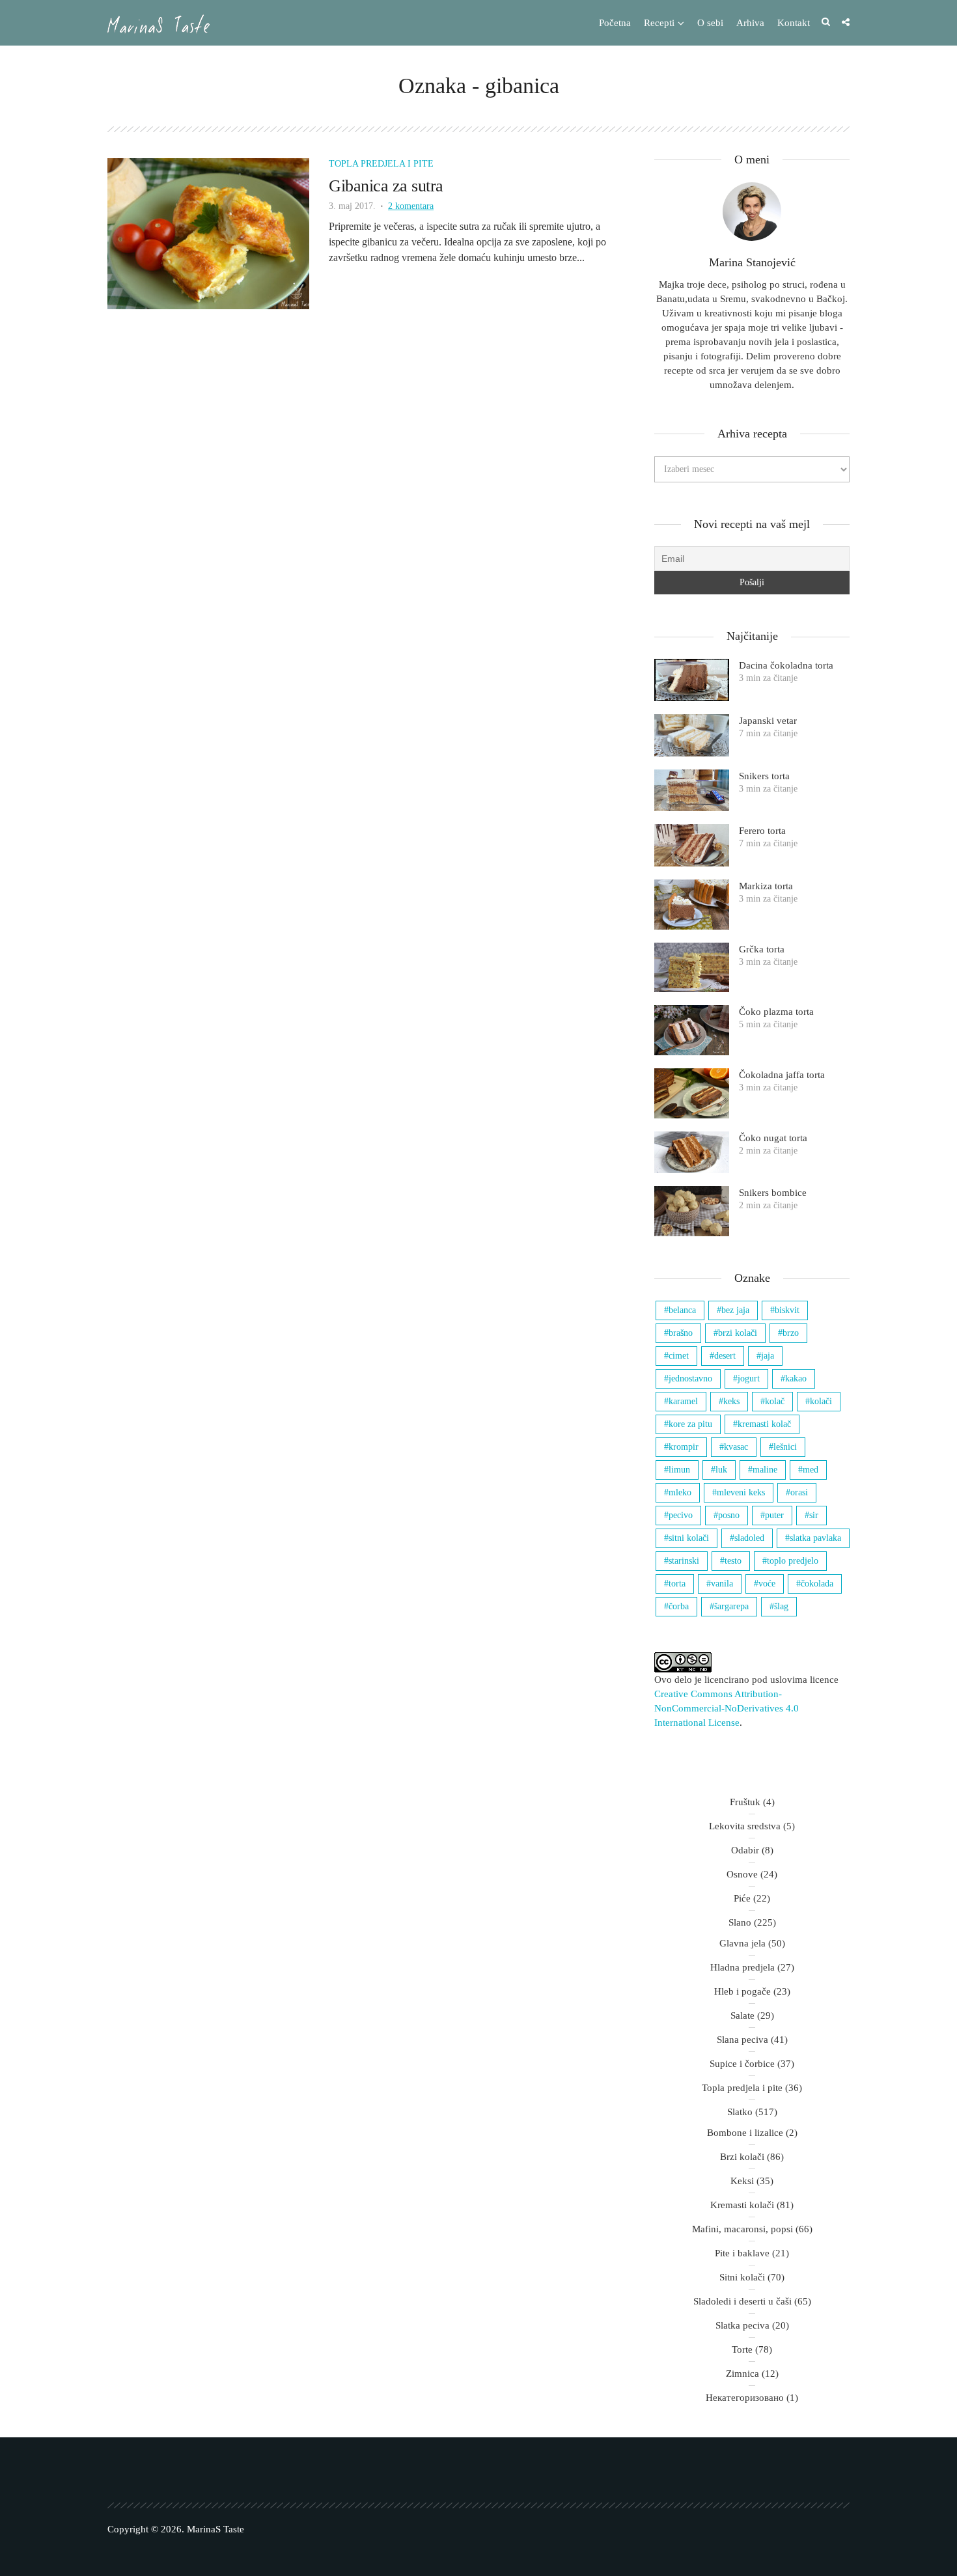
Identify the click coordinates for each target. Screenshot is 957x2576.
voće (767, 1584)
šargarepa (731, 1606)
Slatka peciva (742, 2325)
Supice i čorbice (742, 2064)
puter (774, 1515)
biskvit (787, 1310)
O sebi (710, 23)
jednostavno (690, 1378)
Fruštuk (745, 1802)
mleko (680, 1492)
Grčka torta (762, 949)
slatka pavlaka (815, 1538)
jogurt (749, 1378)
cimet (679, 1356)
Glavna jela (742, 1943)
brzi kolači (738, 1333)
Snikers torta (764, 776)
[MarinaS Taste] (159, 24)
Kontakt (794, 23)
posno (729, 1515)
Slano (740, 1922)
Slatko (740, 2112)
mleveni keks (741, 1492)
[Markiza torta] (692, 905)
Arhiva (750, 23)
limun (679, 1470)
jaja (768, 1356)
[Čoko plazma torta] (692, 1030)
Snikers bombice (773, 1193)
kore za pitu (690, 1424)
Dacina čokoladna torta (786, 665)
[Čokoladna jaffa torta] (692, 1093)
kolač (775, 1401)
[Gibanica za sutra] (208, 233)
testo (733, 1561)
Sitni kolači (742, 2277)
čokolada (817, 1584)
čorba (679, 1606)
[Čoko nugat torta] (692, 1153)
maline (765, 1470)
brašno (681, 1333)
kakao (796, 1378)
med (811, 1470)
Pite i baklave (742, 2253)
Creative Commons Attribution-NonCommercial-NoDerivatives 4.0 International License (727, 1708)
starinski (684, 1561)
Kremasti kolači (742, 2205)
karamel (683, 1401)
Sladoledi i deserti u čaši (742, 2301)
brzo (791, 1333)
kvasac (736, 1447)
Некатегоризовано (745, 2398)
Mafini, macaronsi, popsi (742, 2229)
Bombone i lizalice (745, 2133)
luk (721, 1470)
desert (725, 1356)
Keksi (742, 2181)
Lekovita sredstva (745, 1826)
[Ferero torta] (692, 845)
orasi (799, 1492)
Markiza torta (766, 886)
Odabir (745, 1850)
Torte (742, 2349)
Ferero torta (762, 831)
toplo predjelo (793, 1561)
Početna (615, 23)
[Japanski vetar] (692, 735)
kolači (821, 1401)
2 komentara (411, 206)
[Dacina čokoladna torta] (692, 680)
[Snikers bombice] (692, 1211)
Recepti (659, 23)
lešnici (785, 1447)
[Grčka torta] (692, 968)
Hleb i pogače (742, 1991)
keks (731, 1401)
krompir (684, 1447)
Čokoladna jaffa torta (782, 1075)
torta (677, 1584)
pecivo (681, 1515)
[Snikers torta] (692, 791)
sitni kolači (689, 1538)
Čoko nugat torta (773, 1138)
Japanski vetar (768, 721)
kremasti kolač (764, 1424)
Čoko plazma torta (776, 1012)
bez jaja (735, 1310)
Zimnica (742, 2374)
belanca (682, 1310)
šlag (781, 1606)
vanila (722, 1584)
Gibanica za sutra (386, 186)
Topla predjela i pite (381, 164)
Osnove (742, 1874)
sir (814, 1515)
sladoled (749, 1538)
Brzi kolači (742, 2157)
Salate (742, 2015)
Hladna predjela (742, 1967)
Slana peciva (742, 2040)
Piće (742, 1898)
